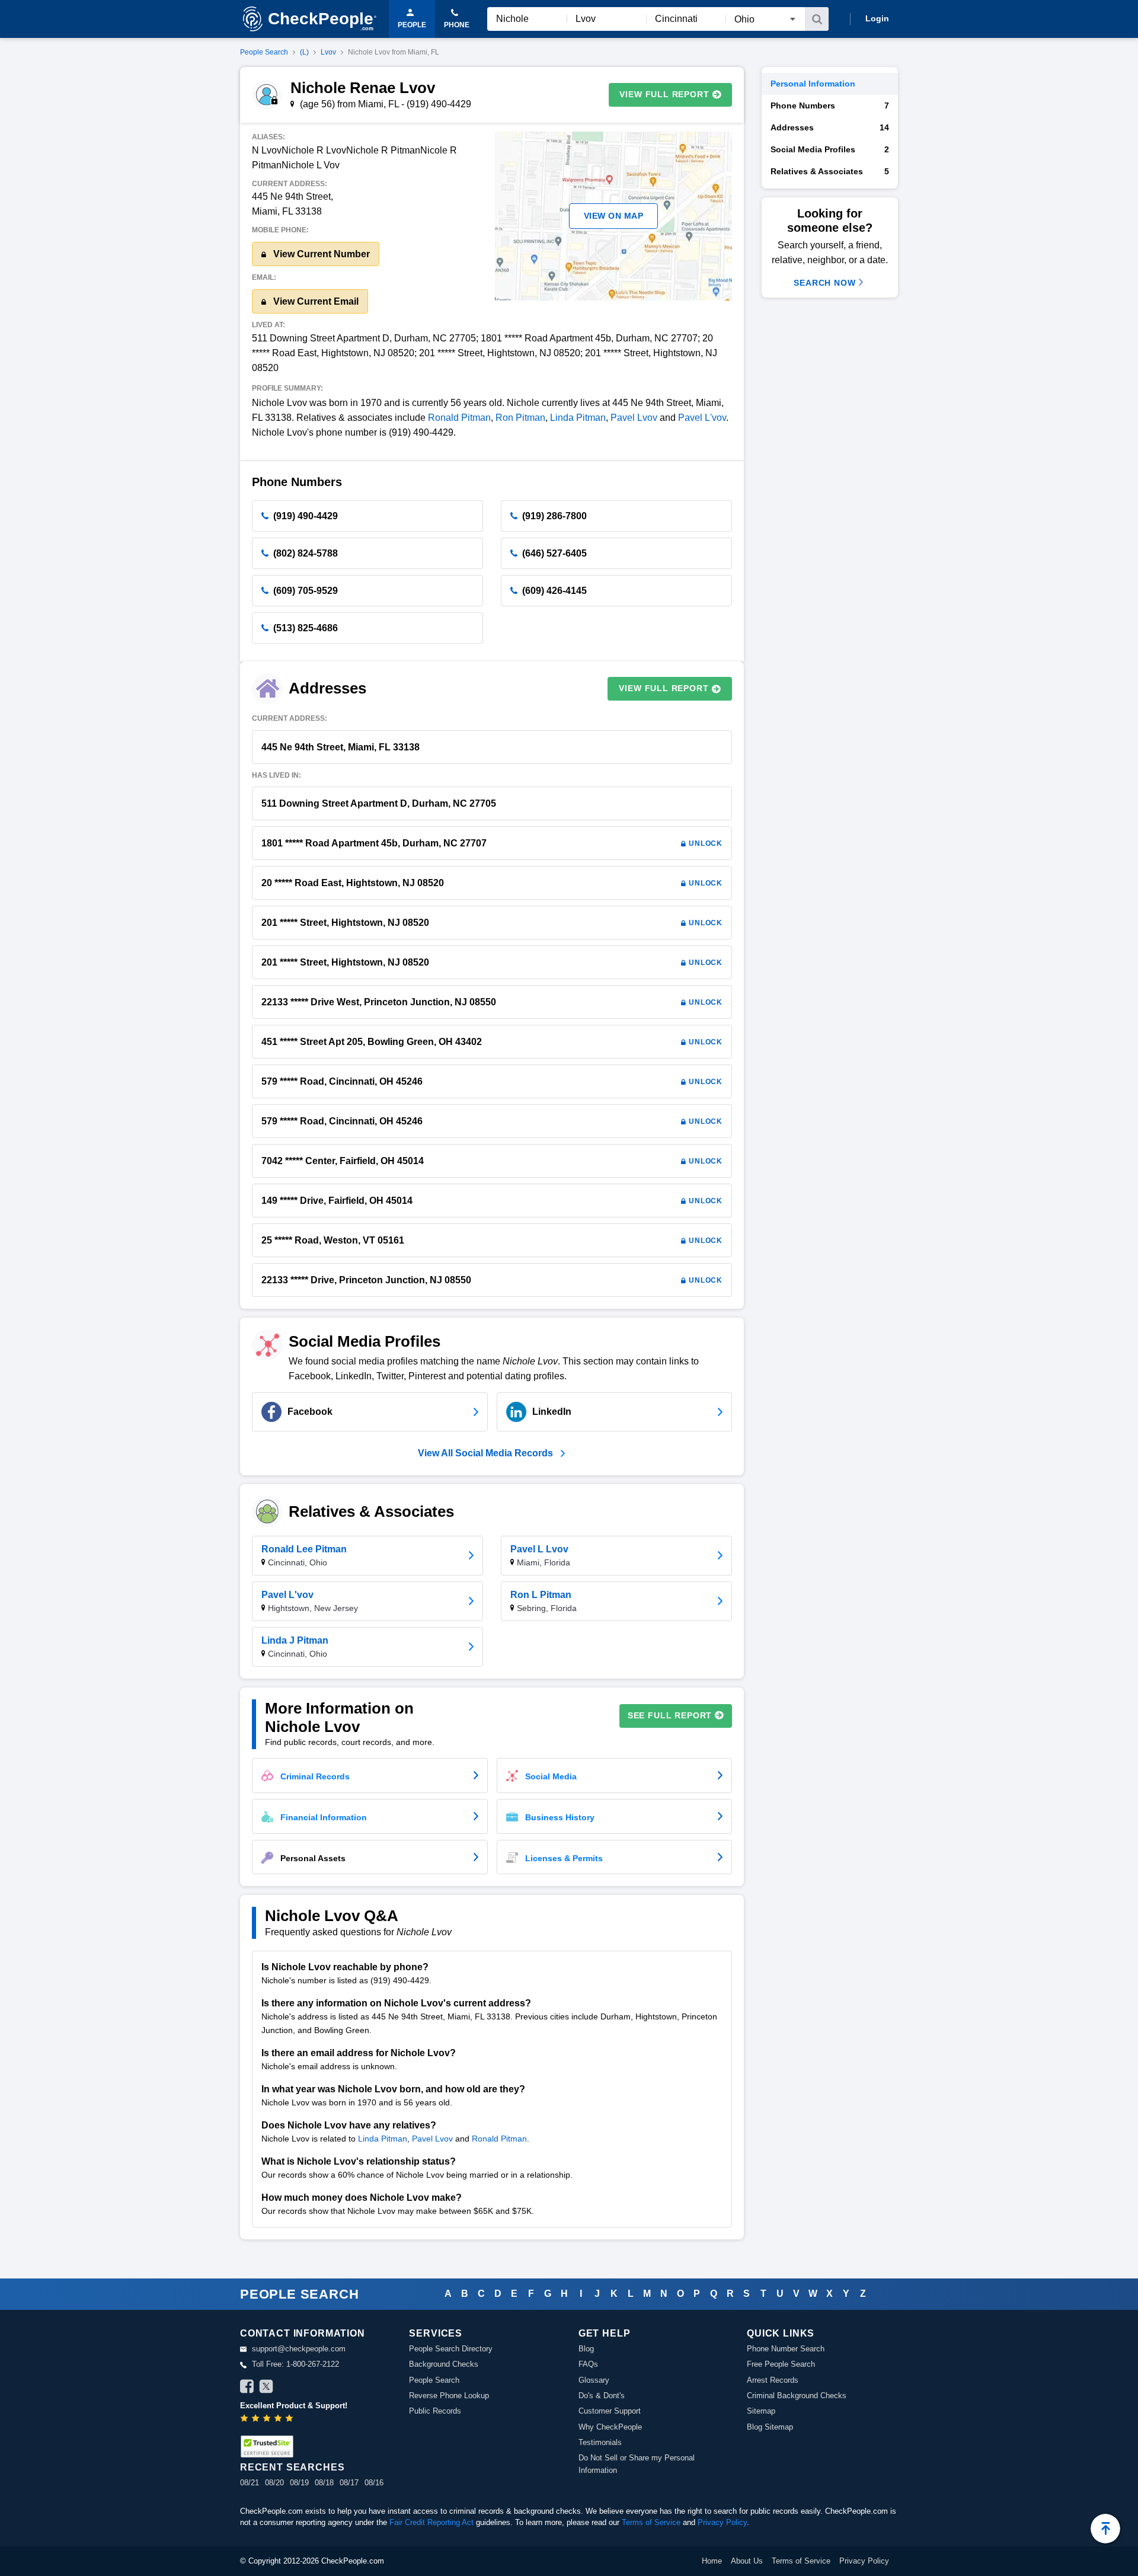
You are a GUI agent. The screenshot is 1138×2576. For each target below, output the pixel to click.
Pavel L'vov (702, 418)
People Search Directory (451, 2349)
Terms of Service (651, 2522)
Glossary (594, 2380)
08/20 (274, 2483)
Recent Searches (292, 2467)
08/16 (374, 2483)
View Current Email (315, 301)
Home (712, 2561)
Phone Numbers (830, 106)
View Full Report (664, 94)
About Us (747, 2561)
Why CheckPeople (610, 2427)
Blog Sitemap (770, 2427)
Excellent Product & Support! (294, 2406)
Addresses (830, 127)
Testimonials (600, 2442)
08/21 (250, 2483)
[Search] (817, 19)
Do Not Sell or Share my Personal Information (637, 2464)
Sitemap (761, 2411)
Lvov (328, 52)
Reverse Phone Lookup (449, 2396)
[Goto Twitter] (266, 2388)
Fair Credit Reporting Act (431, 2522)
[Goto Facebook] (247, 2388)
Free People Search (781, 2364)
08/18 (324, 2483)
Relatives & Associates (830, 171)
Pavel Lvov (634, 418)
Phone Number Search (786, 2349)
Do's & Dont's (602, 2396)
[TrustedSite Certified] (267, 2446)
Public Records (435, 2411)
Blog (586, 2349)
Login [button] (877, 18)
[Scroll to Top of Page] (1105, 2529)
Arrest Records (773, 2380)
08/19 (299, 2483)
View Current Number (320, 254)
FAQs (588, 2364)
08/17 (349, 2483)
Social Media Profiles (830, 149)
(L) (304, 52)
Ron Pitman (520, 418)
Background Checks (444, 2364)
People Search (264, 52)
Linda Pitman (578, 418)
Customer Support (610, 2411)
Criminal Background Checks (797, 2396)
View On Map (614, 216)
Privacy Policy (722, 2522)
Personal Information (813, 84)
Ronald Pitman (459, 418)
